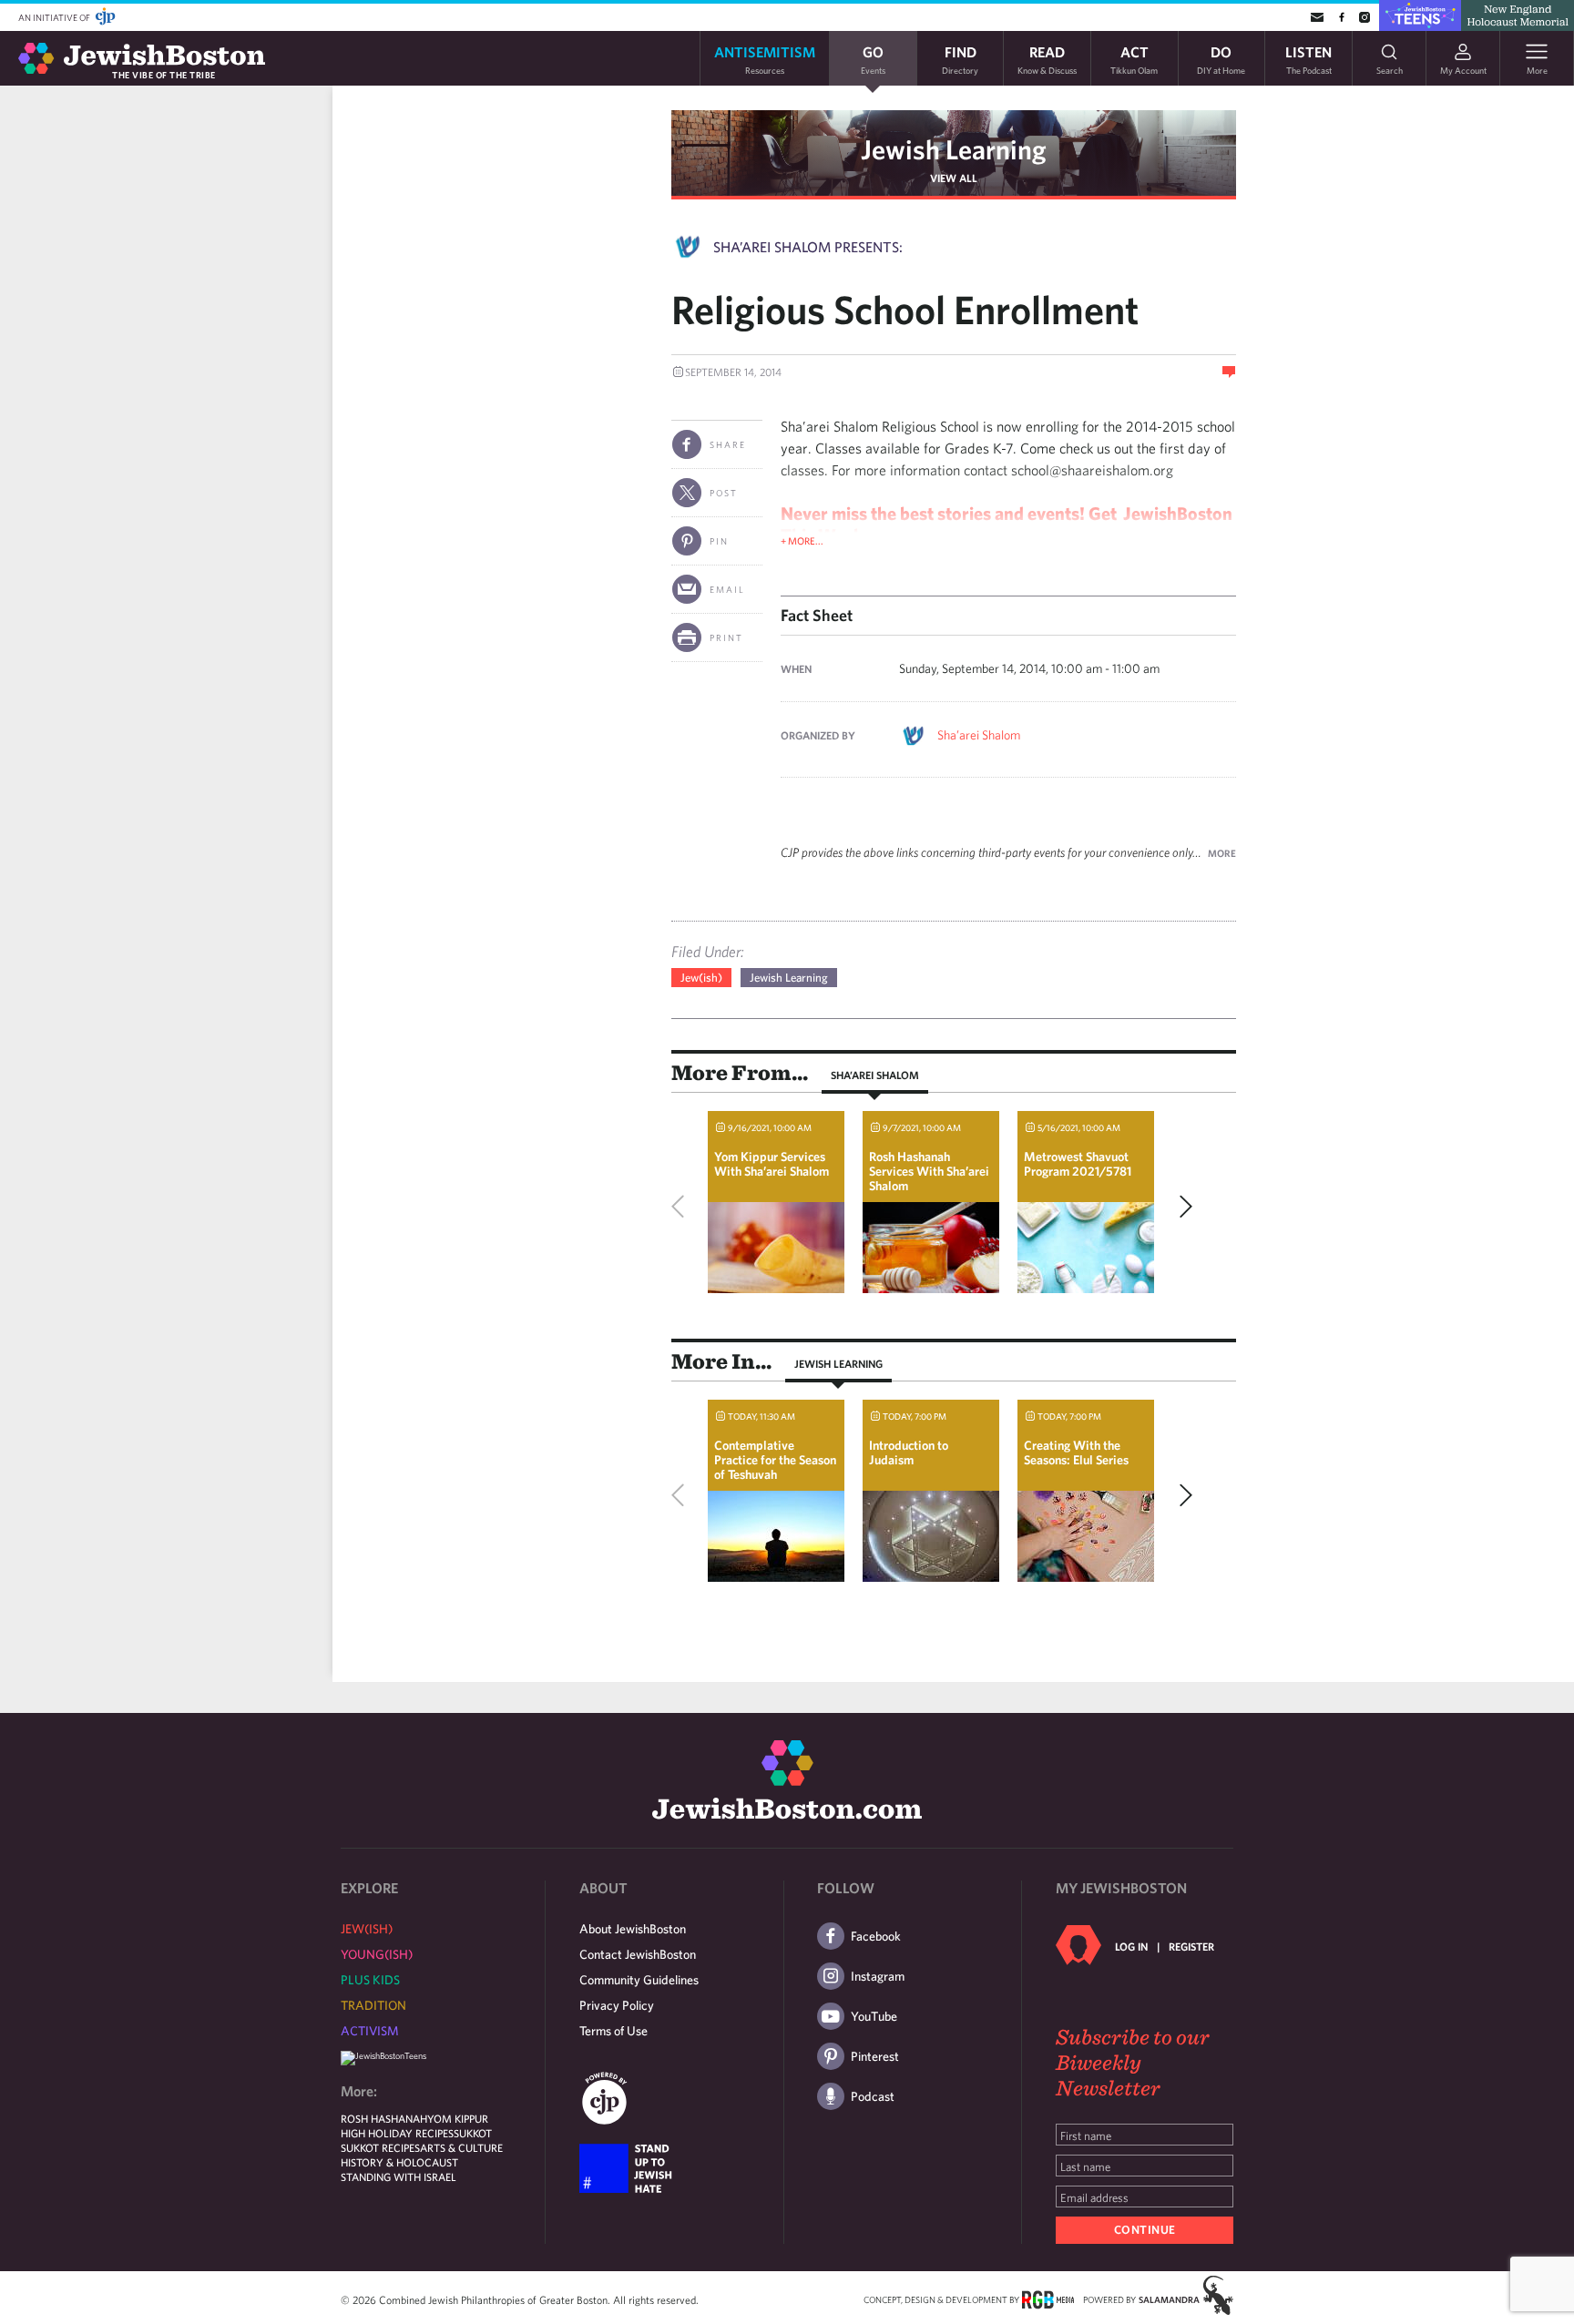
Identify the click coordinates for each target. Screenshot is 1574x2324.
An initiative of (55, 17)
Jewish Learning (954, 149)
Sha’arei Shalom (979, 735)
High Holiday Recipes (397, 2133)
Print (726, 637)
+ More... (802, 540)
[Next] (1181, 1207)
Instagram (878, 1976)
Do (1221, 59)
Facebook (876, 1936)
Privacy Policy (617, 2005)
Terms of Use (613, 2031)
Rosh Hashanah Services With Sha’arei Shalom (929, 1171)
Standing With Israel (399, 2176)
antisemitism (765, 59)
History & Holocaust (399, 2162)
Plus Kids (370, 1980)
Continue (1145, 2230)
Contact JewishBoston (638, 1954)
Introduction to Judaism (909, 1452)
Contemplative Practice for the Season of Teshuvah (775, 1460)
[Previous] (682, 1207)
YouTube (874, 2016)
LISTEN (1308, 59)
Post (724, 493)
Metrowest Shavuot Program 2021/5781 (1078, 1164)
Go (873, 59)
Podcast (873, 2096)
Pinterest (875, 2056)
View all (954, 178)
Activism (370, 2031)
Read (1047, 59)
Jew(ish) (701, 978)
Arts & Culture (461, 2147)
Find (960, 59)
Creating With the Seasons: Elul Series (1076, 1452)
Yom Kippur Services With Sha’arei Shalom (772, 1164)
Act (1134, 59)
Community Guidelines (639, 1980)
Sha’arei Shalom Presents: (808, 247)
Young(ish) (377, 1954)
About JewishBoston (633, 1929)
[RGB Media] (1048, 2299)
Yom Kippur (458, 2118)
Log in (1131, 1946)
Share (728, 444)
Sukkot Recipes (380, 2147)
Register (1191, 1946)
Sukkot (473, 2133)
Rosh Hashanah (384, 2118)
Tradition (373, 2005)
